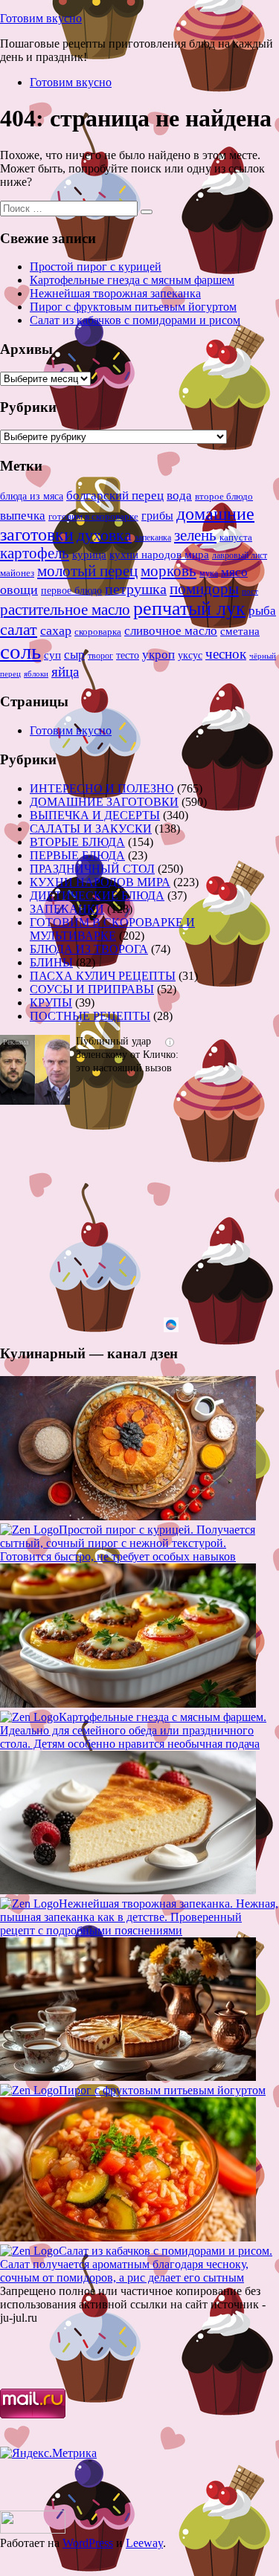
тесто (128, 655)
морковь (169, 571)
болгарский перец (115, 495)
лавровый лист (240, 556)
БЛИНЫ (51, 962)
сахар (56, 630)
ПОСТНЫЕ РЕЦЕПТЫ (90, 1016)
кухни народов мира (159, 554)
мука (209, 573)
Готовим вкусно (41, 18)
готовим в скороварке (93, 517)
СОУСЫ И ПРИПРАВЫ (92, 989)
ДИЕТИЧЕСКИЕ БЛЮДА (97, 895)
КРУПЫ (51, 1003)
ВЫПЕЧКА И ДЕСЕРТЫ (95, 815)
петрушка (136, 589)
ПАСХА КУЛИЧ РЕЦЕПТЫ (103, 976)
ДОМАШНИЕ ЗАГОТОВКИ (104, 802)
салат (19, 629)
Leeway (144, 2543)
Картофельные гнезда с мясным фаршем (132, 280)
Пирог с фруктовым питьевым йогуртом (133, 307)
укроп (158, 655)
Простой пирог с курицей (96, 267)
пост (250, 591)
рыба (262, 611)
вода (179, 495)
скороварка (98, 632)
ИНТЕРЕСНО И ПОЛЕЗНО (102, 788)
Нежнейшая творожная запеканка (115, 293)
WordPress (88, 2543)
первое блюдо (71, 591)
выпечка (23, 516)
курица (89, 554)
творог (100, 656)
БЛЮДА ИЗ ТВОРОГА (89, 949)
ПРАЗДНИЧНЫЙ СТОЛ (92, 869)
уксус (190, 655)
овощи (19, 590)
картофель (35, 553)
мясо (234, 572)
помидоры (204, 589)
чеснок (226, 654)
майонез (17, 573)
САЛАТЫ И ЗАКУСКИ (91, 829)
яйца (65, 672)
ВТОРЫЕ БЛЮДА (77, 842)
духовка (104, 535)
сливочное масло (171, 631)
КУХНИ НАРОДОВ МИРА (100, 882)
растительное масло (65, 610)
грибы (157, 516)
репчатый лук (189, 609)
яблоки (36, 674)
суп (52, 655)
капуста (236, 538)
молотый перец (87, 571)
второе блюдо (224, 497)
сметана (240, 631)
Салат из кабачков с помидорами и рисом (135, 320)
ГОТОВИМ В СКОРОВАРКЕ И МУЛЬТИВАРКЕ (112, 929)
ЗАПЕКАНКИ (67, 909)
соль (20, 651)
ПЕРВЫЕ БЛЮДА (77, 855)
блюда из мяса (32, 496)
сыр (74, 655)
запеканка (153, 538)
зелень (195, 535)
